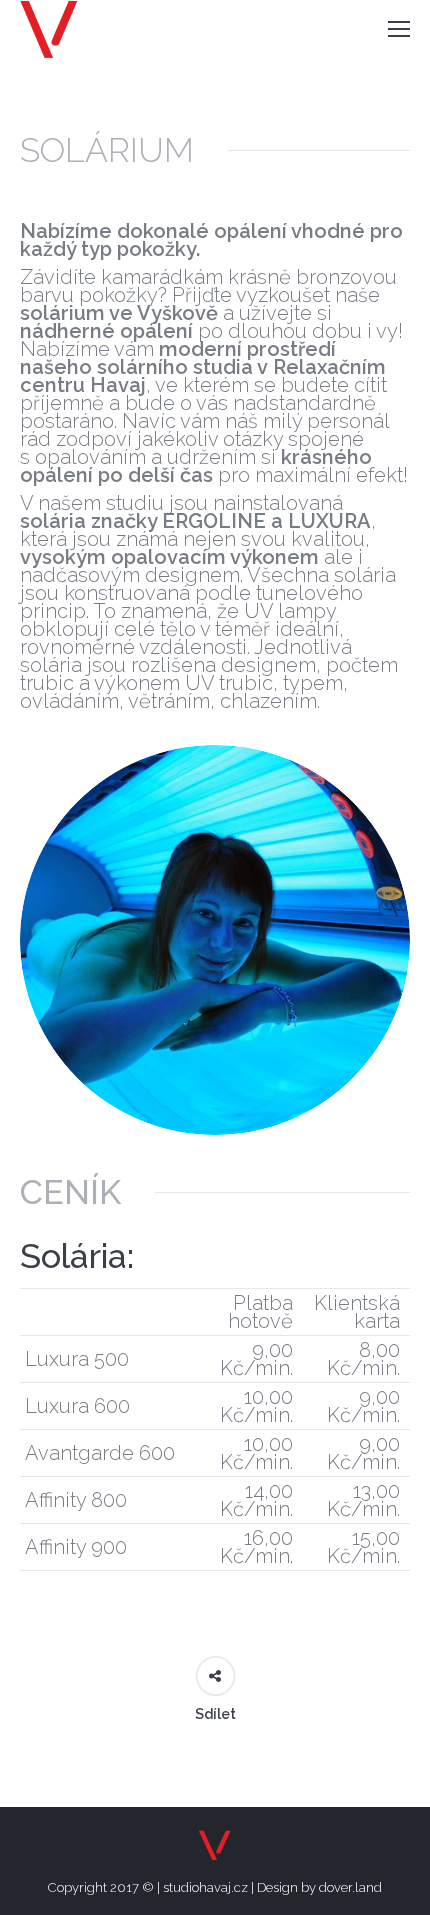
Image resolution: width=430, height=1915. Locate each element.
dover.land (350, 1887)
